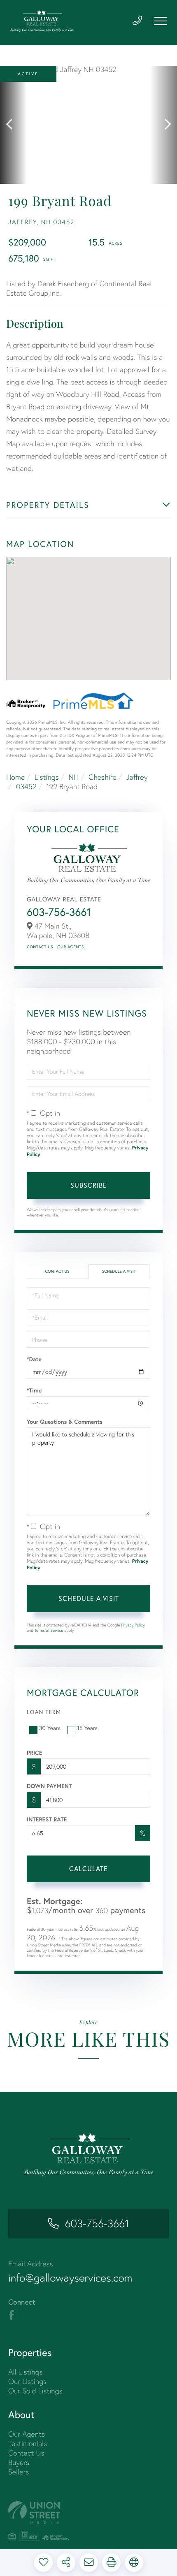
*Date (34, 1359)
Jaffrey (137, 777)
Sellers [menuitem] (19, 2472)
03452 (26, 786)
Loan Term (44, 1712)
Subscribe (89, 1185)
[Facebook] (11, 2315)
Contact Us (40, 947)
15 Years (87, 1728)
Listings (47, 777)
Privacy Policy (133, 1625)
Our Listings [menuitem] (27, 2381)
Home (15, 777)
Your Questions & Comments (65, 1422)
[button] (13, 125)
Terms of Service (49, 1630)
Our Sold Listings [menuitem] (35, 2391)
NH (73, 777)
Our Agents (70, 947)
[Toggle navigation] (161, 21)
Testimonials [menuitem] (28, 2443)
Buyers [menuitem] (19, 2462)
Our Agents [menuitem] (27, 2434)
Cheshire (102, 777)
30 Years (50, 1728)
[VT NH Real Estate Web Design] (88, 2512)
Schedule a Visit (119, 1271)
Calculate (88, 1868)
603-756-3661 (59, 912)
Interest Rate (47, 1819)
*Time (34, 1390)
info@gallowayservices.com (70, 2278)
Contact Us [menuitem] (26, 2453)
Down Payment (49, 1786)
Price (34, 1753)
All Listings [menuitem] (26, 2372)
